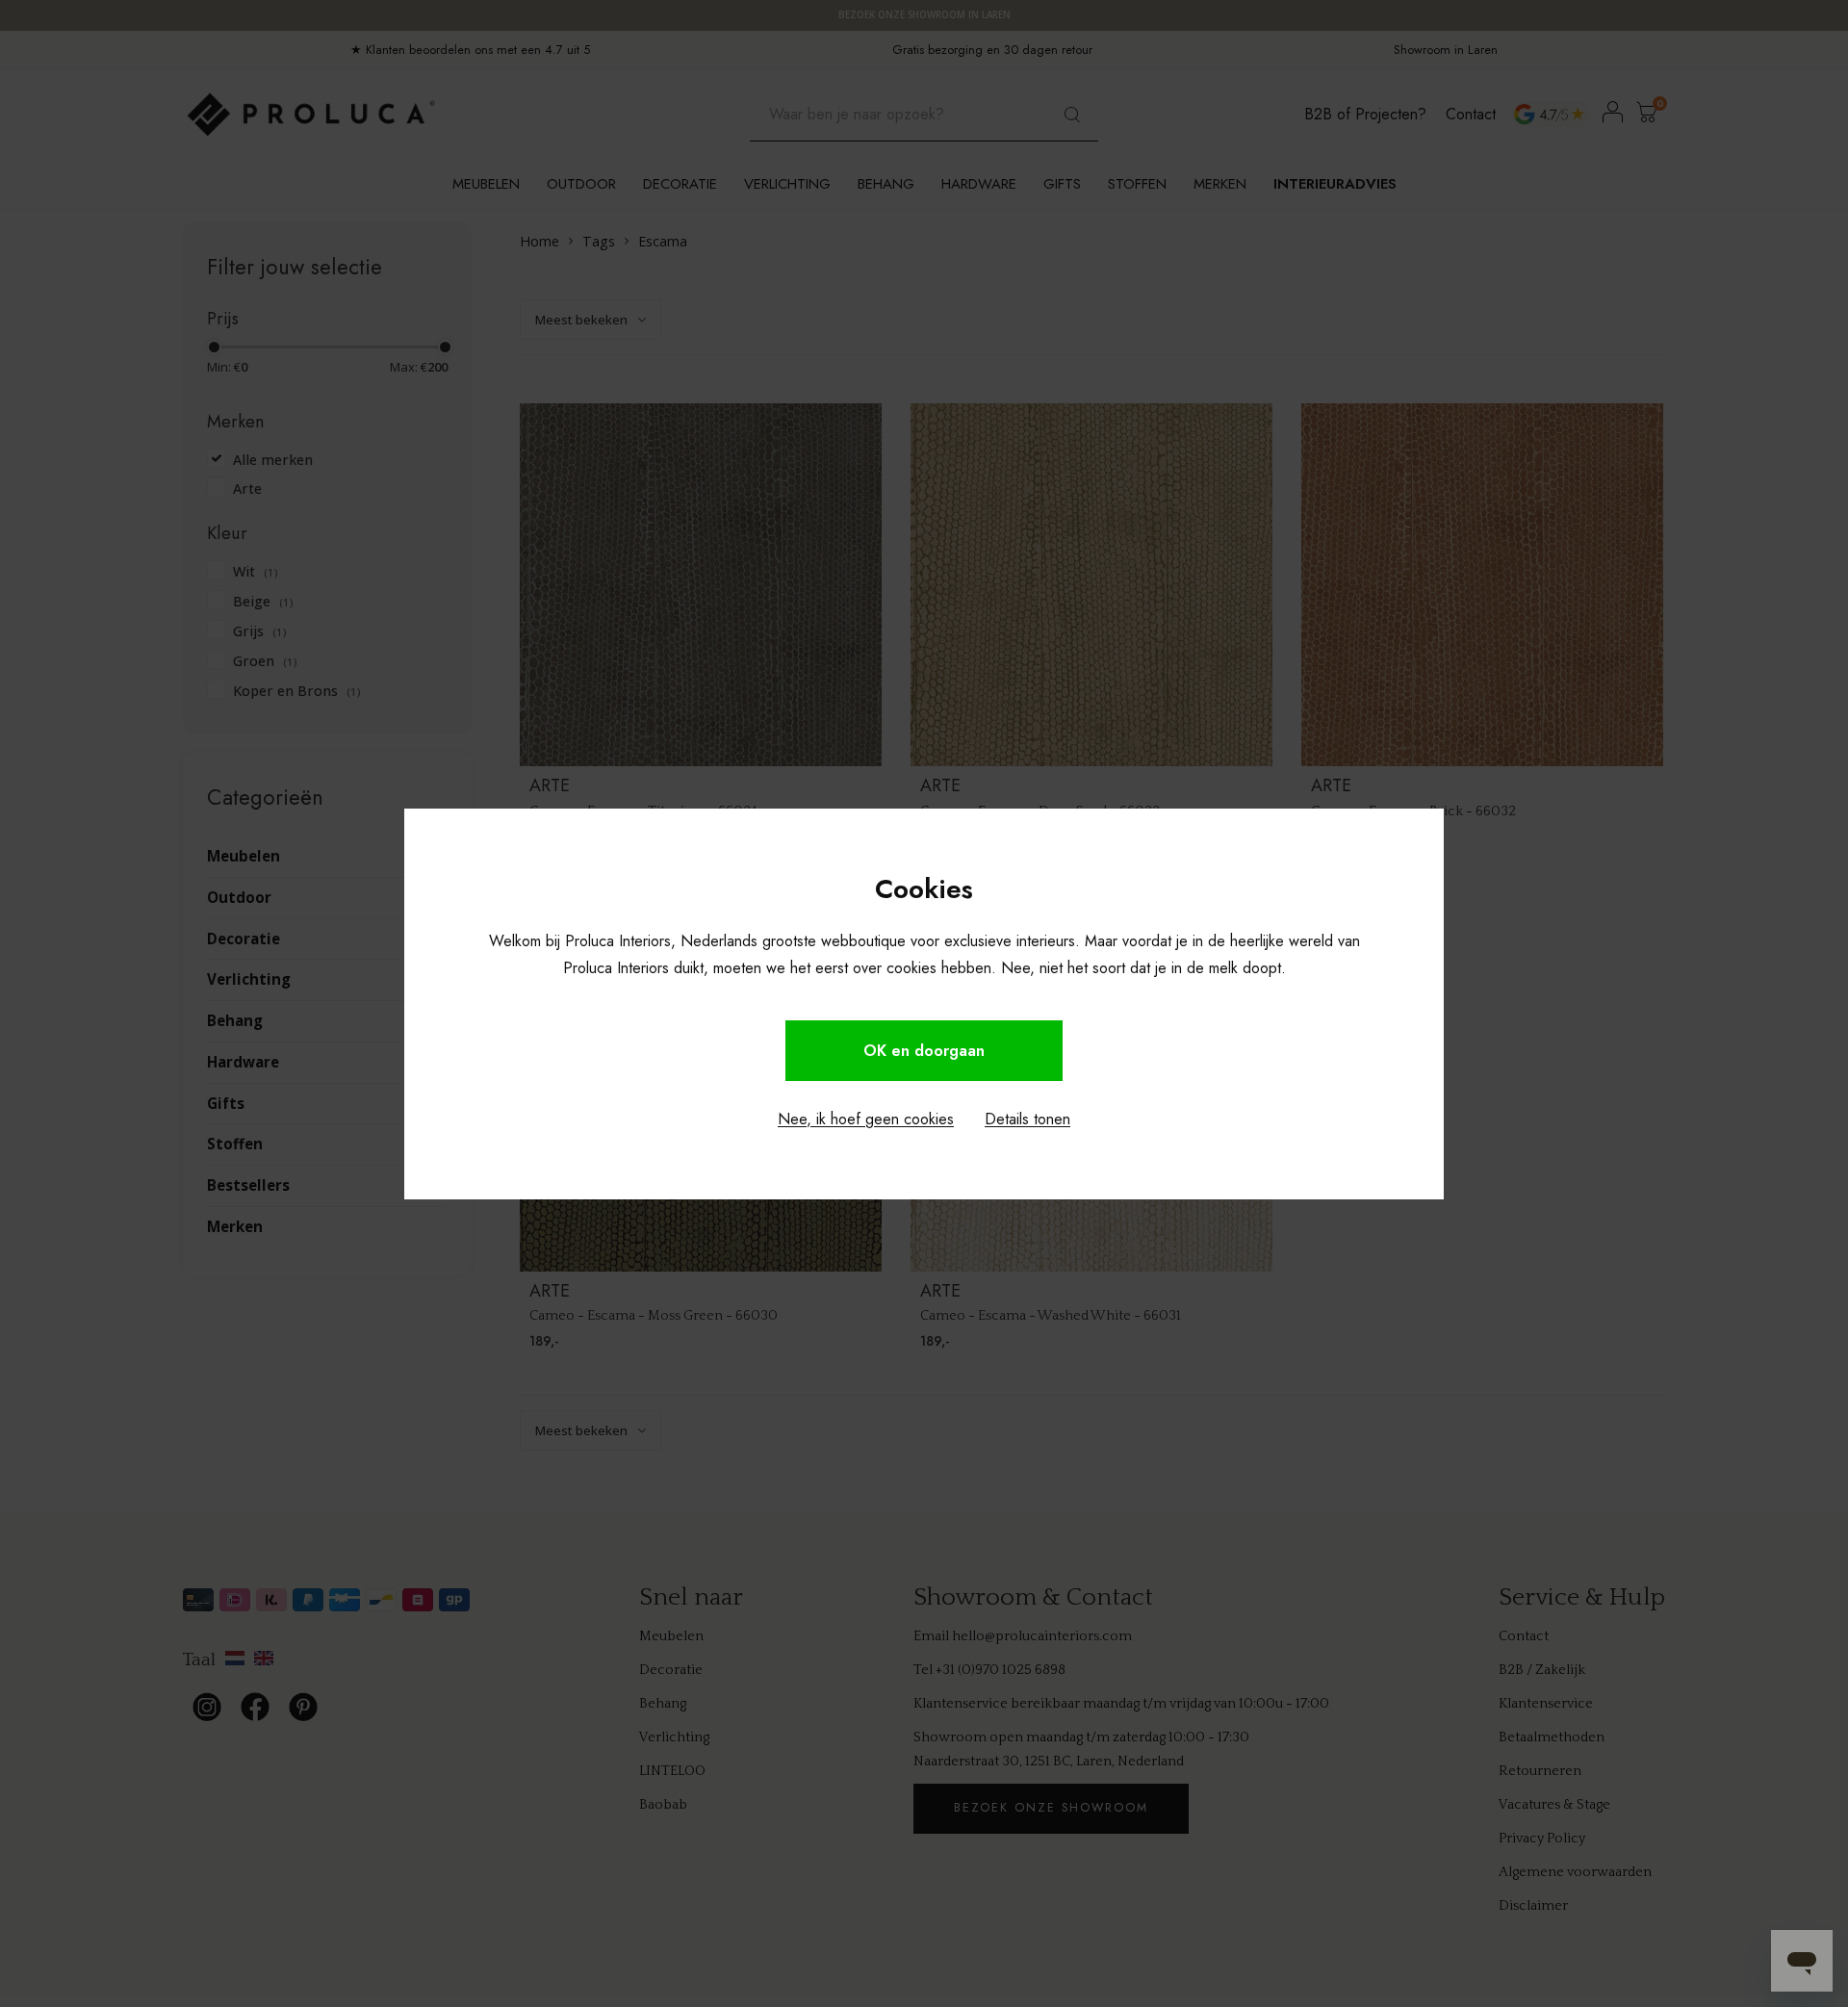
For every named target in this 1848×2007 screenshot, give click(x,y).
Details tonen (1027, 1119)
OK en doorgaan (924, 1051)
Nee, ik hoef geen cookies (866, 1119)
